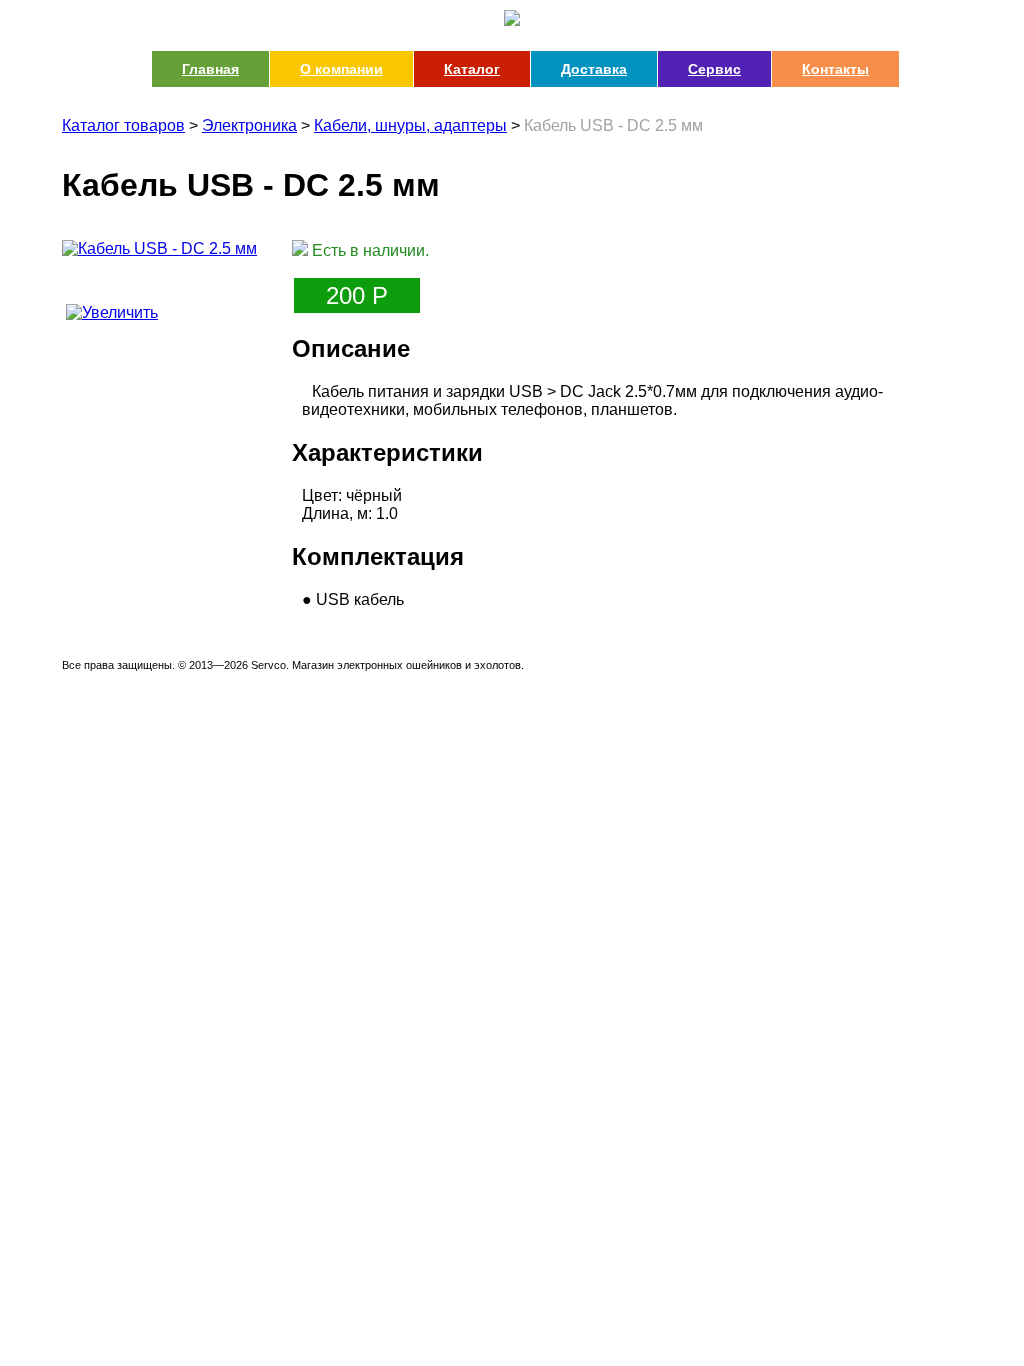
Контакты (835, 69)
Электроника (249, 125)
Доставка (594, 69)
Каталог (472, 69)
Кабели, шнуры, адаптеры (410, 125)
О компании (341, 69)
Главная (210, 69)
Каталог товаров (123, 125)
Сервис (714, 69)
